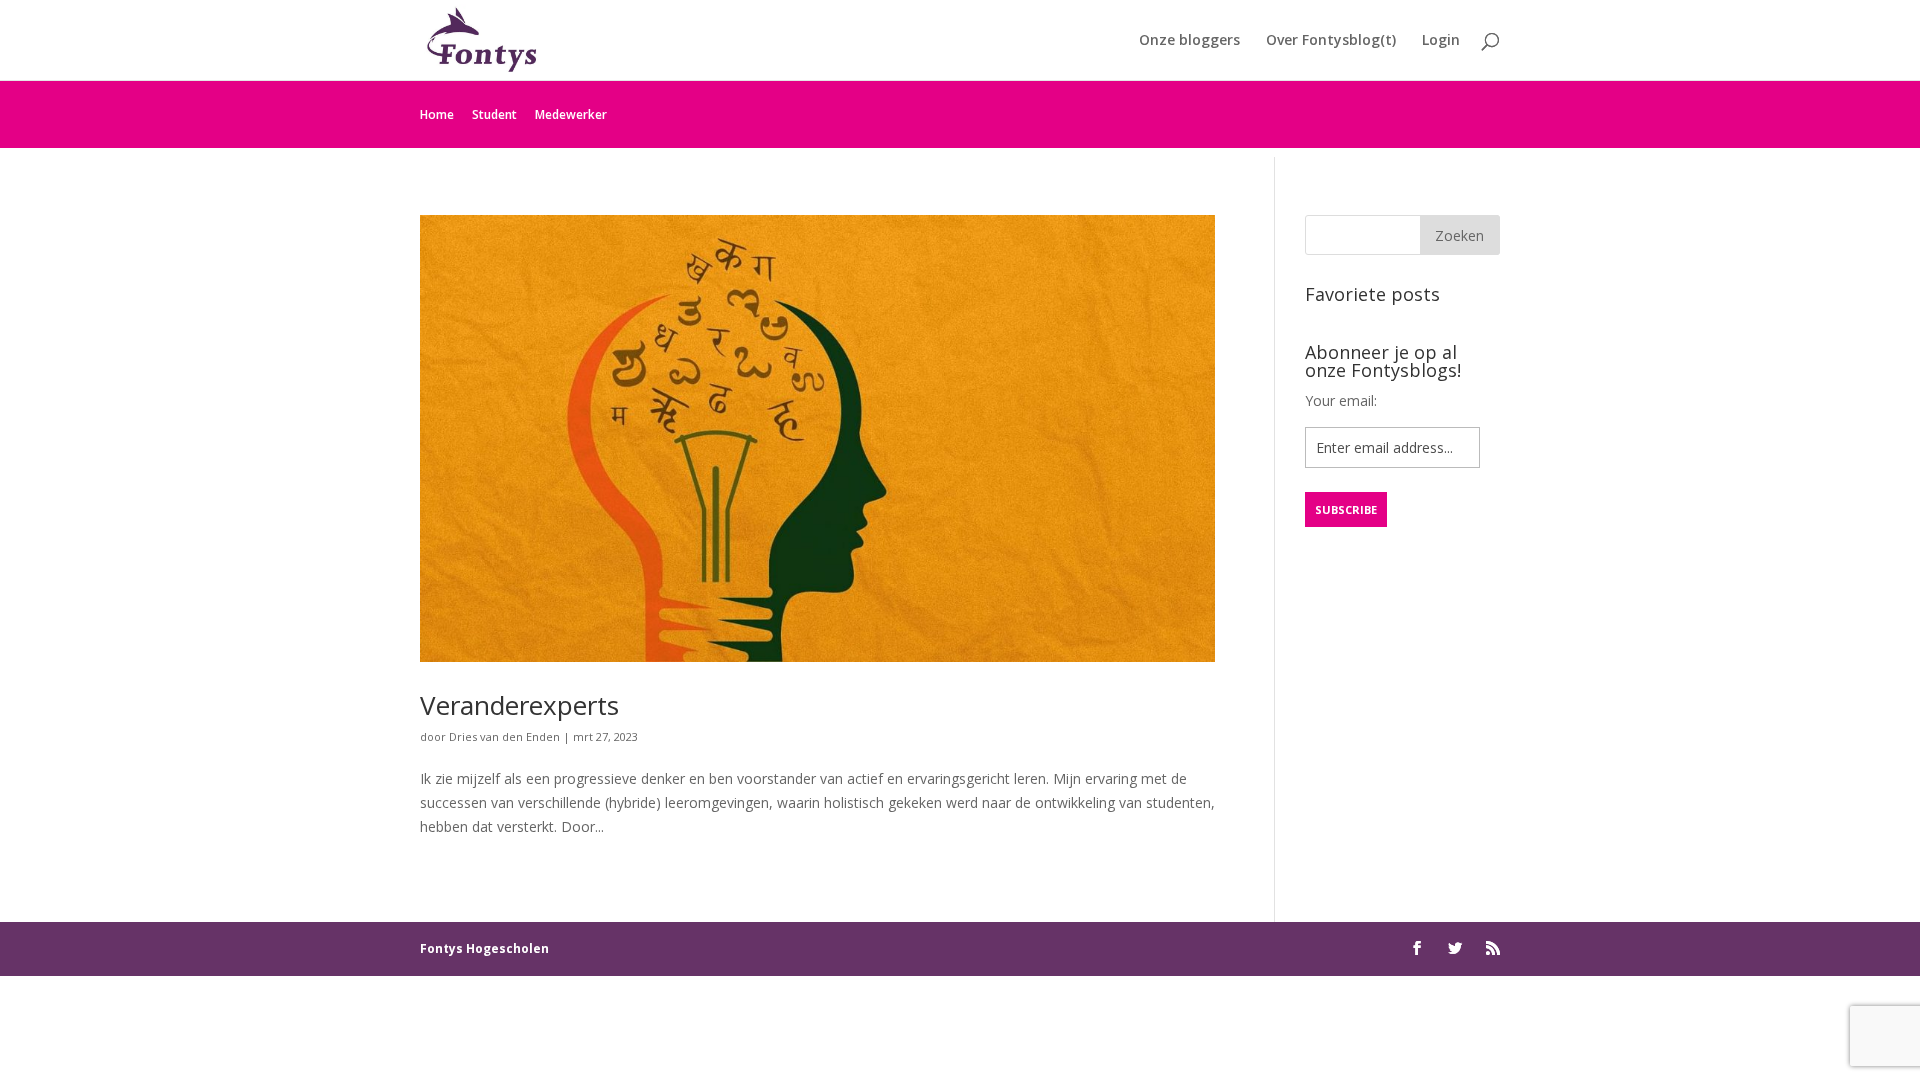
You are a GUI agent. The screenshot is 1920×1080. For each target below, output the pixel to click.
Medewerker (571, 114)
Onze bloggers (1189, 41)
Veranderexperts (519, 705)
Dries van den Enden (504, 736)
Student (494, 114)
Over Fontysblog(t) (1331, 41)
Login (1441, 41)
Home (437, 114)
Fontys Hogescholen (484, 948)
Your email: (1341, 400)
